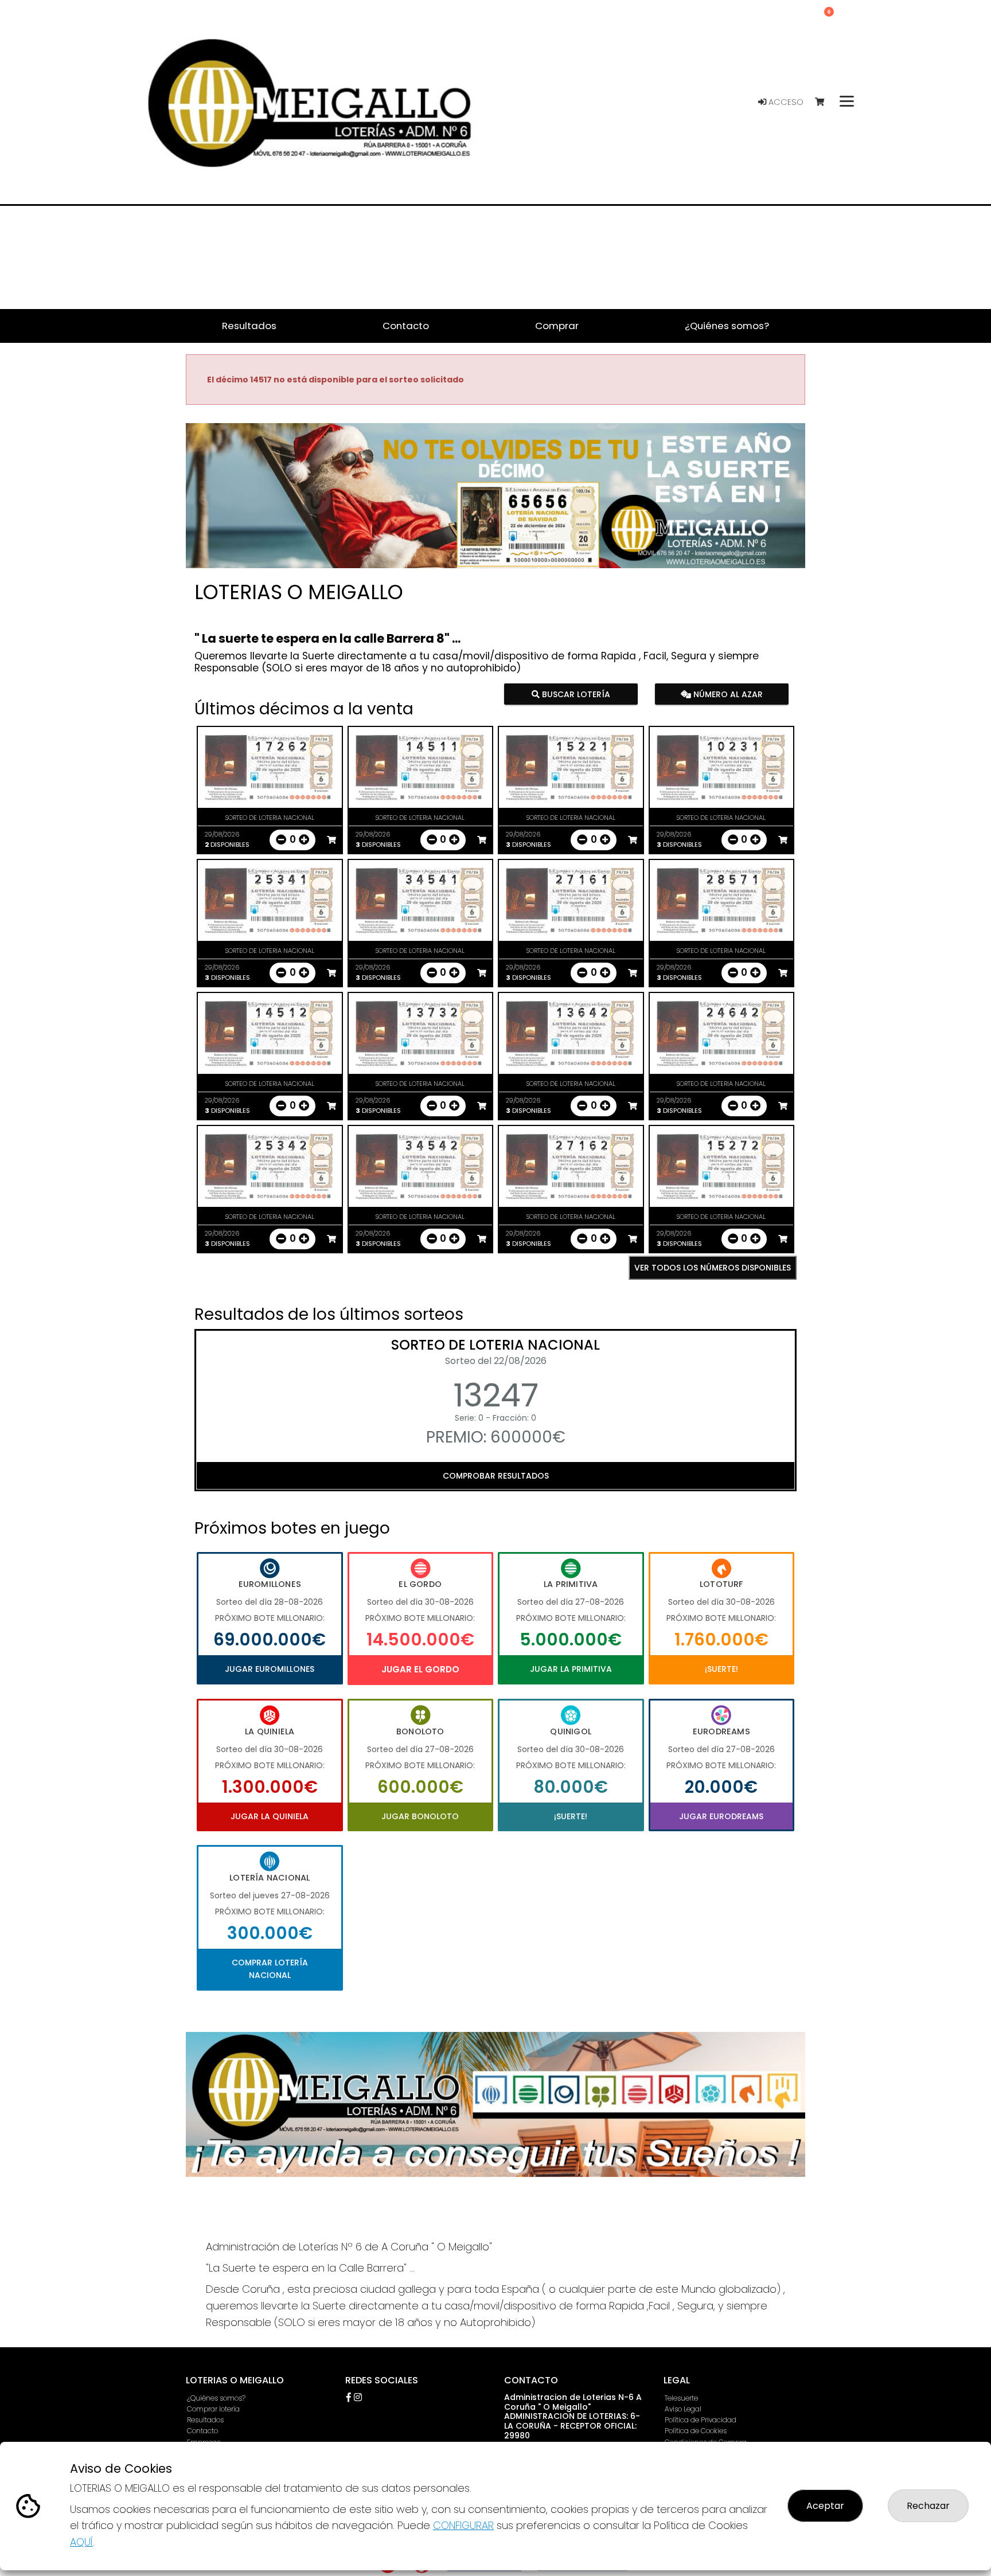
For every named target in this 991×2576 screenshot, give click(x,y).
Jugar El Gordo (420, 1669)
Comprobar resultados (496, 1476)
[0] (825, 102)
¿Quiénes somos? (216, 2398)
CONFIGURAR (463, 2525)
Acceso (785, 102)
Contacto (202, 2431)
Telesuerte (681, 2398)
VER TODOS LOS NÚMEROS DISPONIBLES (713, 1268)
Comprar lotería (213, 2409)
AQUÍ (81, 2542)
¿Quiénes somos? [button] (727, 326)
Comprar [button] (557, 326)
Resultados (205, 2420)
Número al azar (726, 694)
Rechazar (928, 2506)
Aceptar (825, 2506)
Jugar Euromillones (270, 1669)
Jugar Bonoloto (420, 1816)
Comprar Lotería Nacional (270, 1969)
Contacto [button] (406, 326)
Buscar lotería (575, 694)
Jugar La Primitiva (571, 1669)
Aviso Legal (683, 2409)
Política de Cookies (696, 2431)
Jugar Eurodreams (721, 1816)
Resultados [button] (249, 326)
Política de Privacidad (701, 2420)
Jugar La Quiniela (270, 1816)
